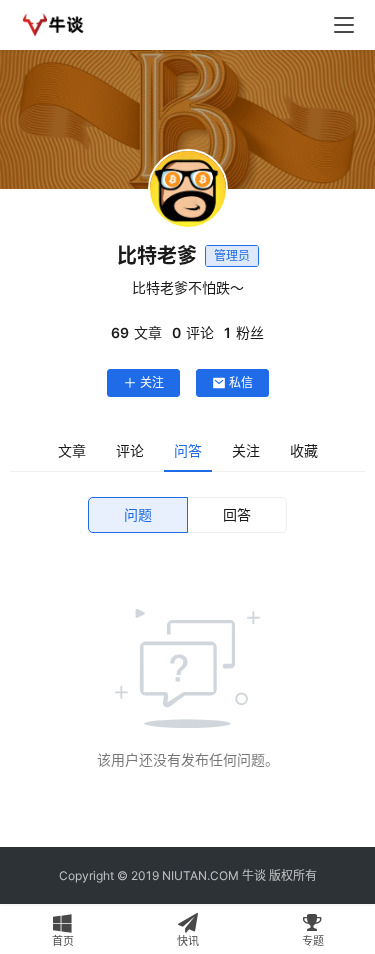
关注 (152, 382)
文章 (72, 450)
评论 (130, 450)
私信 (241, 382)
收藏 (304, 450)
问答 (188, 450)
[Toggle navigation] (344, 25)
